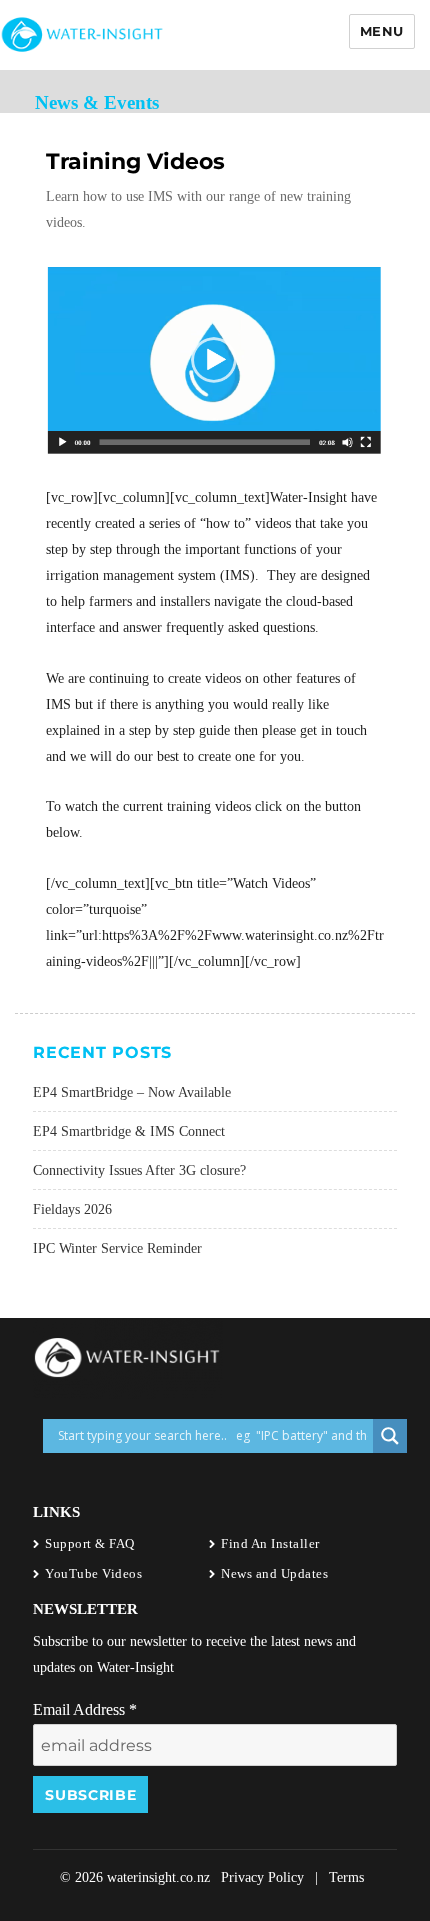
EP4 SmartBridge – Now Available (132, 1092)
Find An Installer (270, 1543)
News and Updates (274, 1573)
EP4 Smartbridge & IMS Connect (129, 1131)
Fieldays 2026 (72, 1209)
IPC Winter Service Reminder (117, 1248)
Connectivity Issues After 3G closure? (139, 1170)
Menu (382, 31)
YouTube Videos (93, 1573)
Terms (346, 1877)
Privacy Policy (262, 1877)
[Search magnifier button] (390, 1436)
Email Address (85, 1709)
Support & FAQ (90, 1543)
